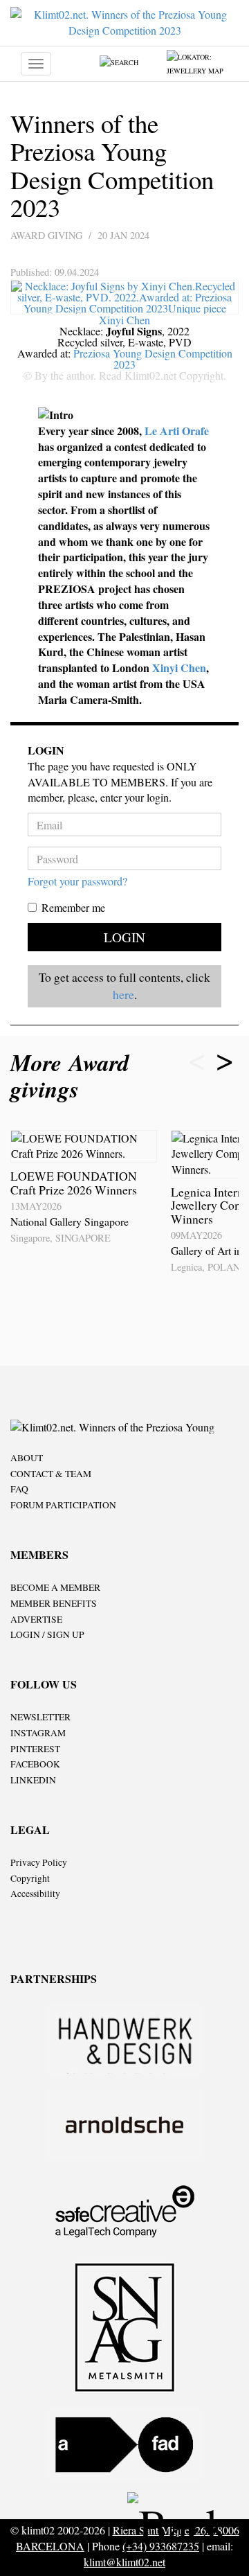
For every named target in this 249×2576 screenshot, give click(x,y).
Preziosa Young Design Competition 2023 (153, 359)
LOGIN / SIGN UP (47, 1634)
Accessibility (35, 1894)
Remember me (73, 907)
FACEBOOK (35, 1764)
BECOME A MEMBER (55, 1587)
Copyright (30, 1878)
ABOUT (27, 1458)
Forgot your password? (77, 881)
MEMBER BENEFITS (54, 1603)
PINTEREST (35, 1749)
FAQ (19, 1489)
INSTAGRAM (38, 1733)
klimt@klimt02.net (124, 2562)
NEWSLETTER (40, 1717)
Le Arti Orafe (177, 431)
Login (124, 937)
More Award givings (70, 1076)
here (123, 994)
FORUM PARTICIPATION (63, 1505)
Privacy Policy (39, 1862)
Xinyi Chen (124, 320)
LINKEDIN (33, 1780)
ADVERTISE (36, 1619)
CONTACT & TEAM (51, 1474)
